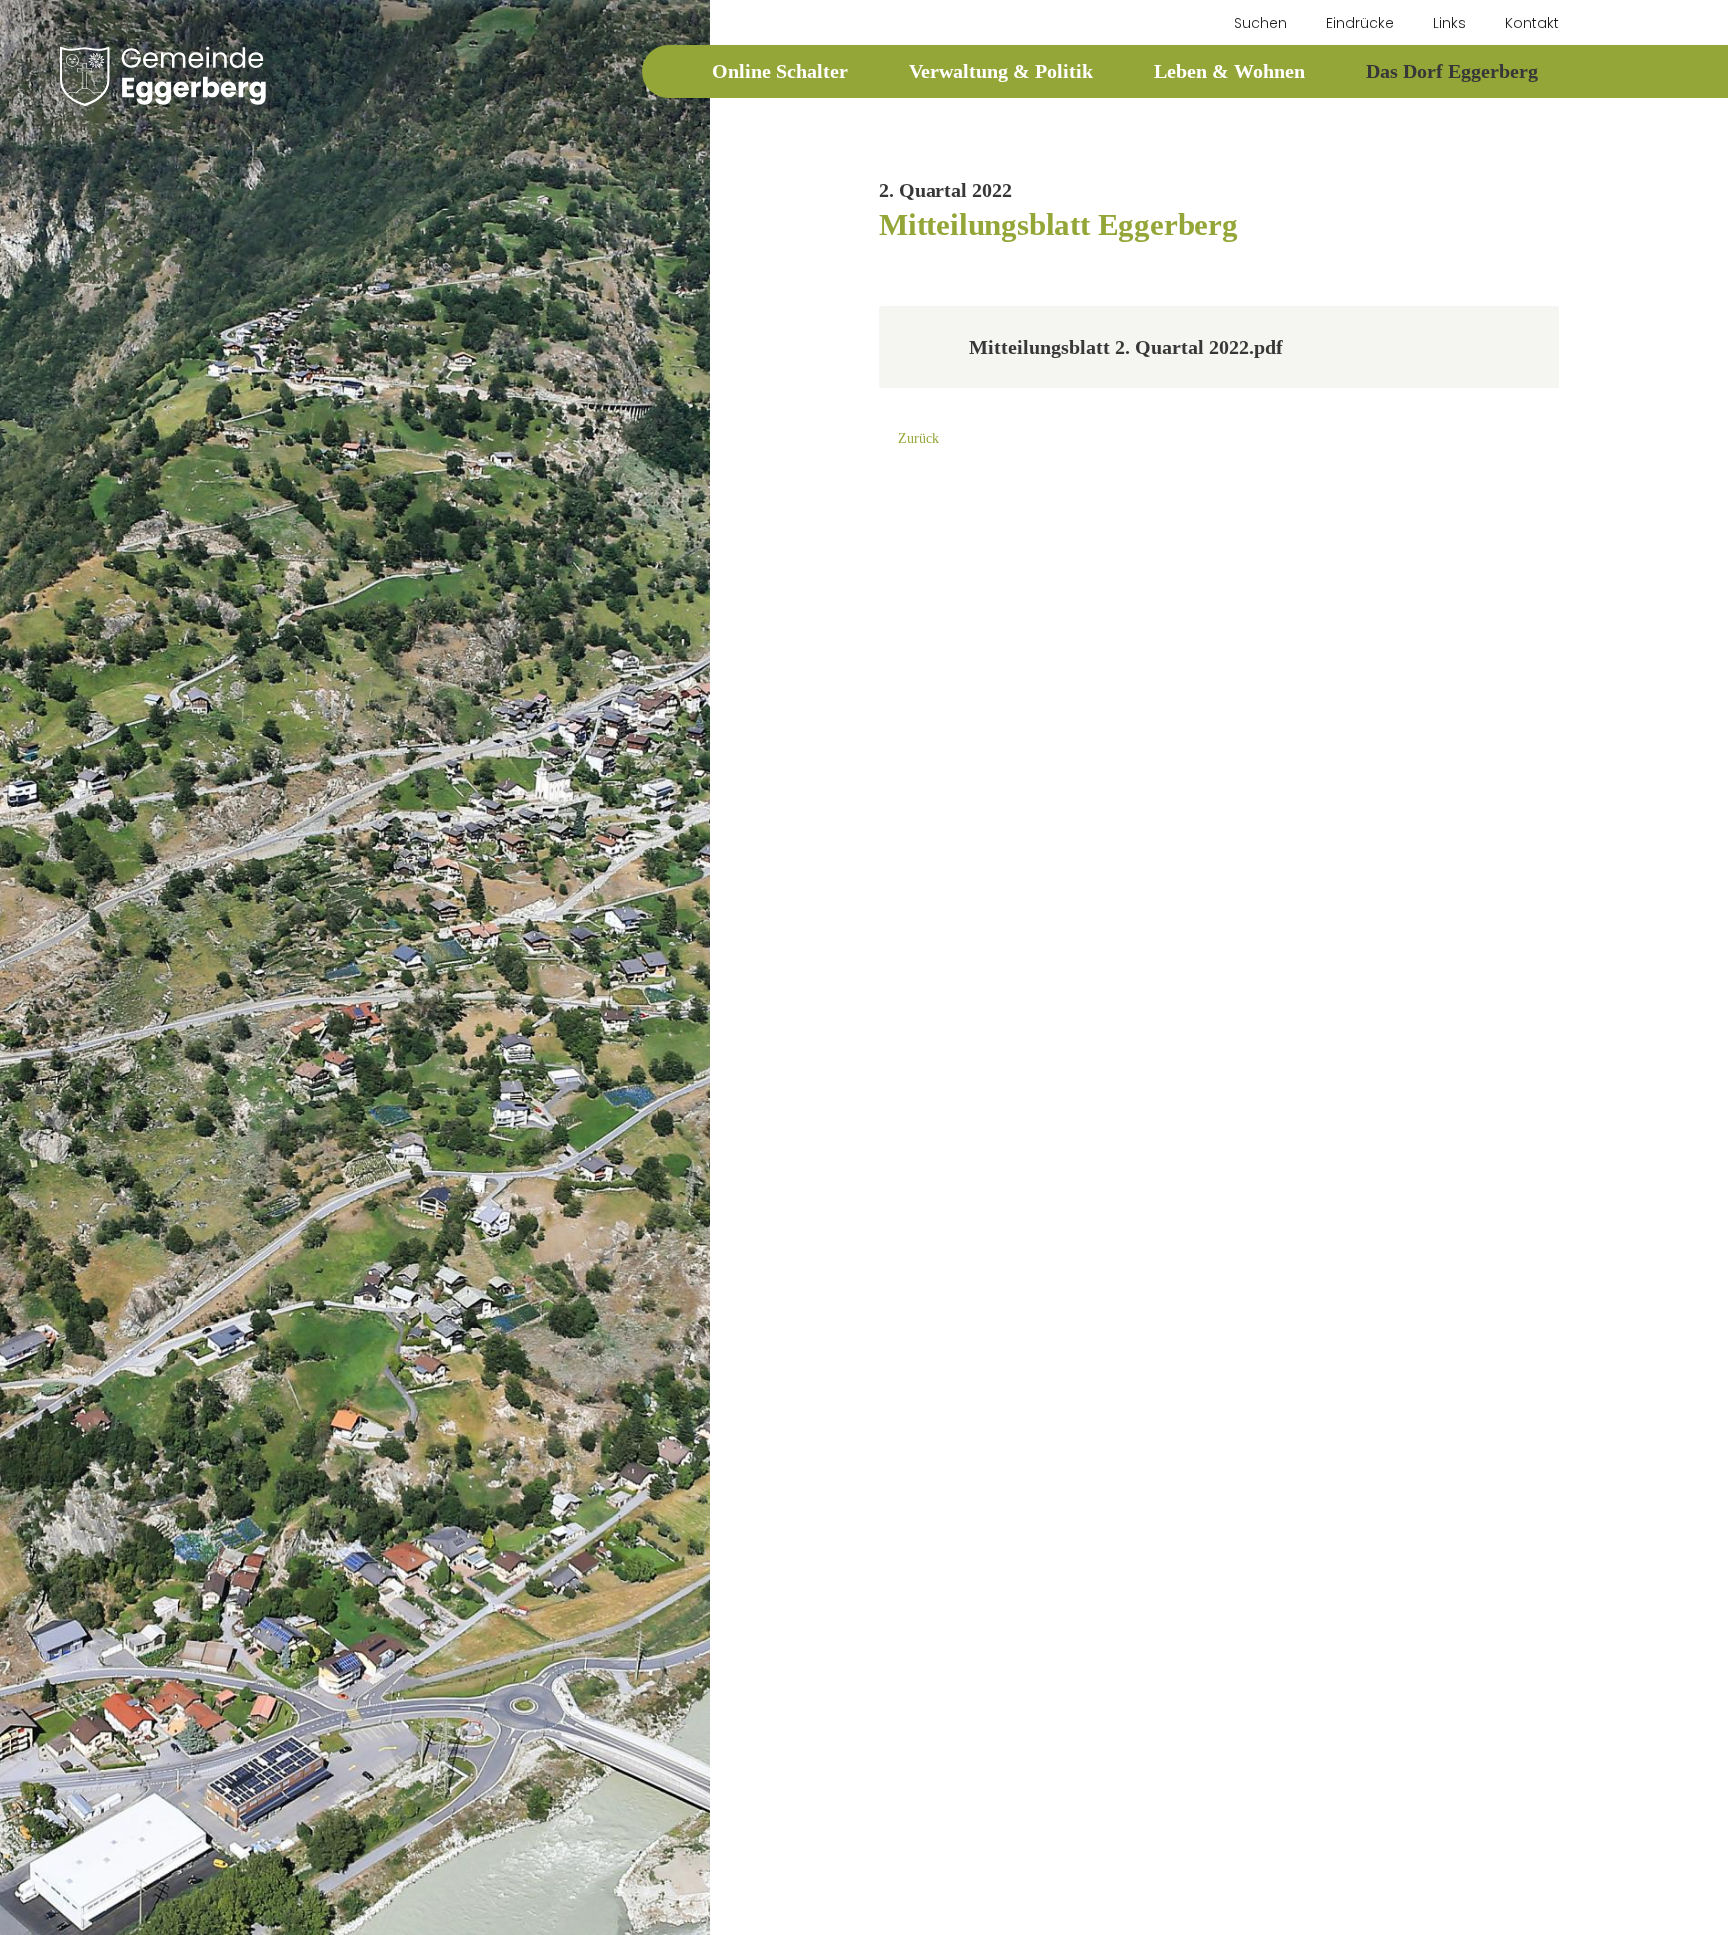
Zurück (918, 438)
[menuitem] (1251, 23)
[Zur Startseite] (163, 76)
